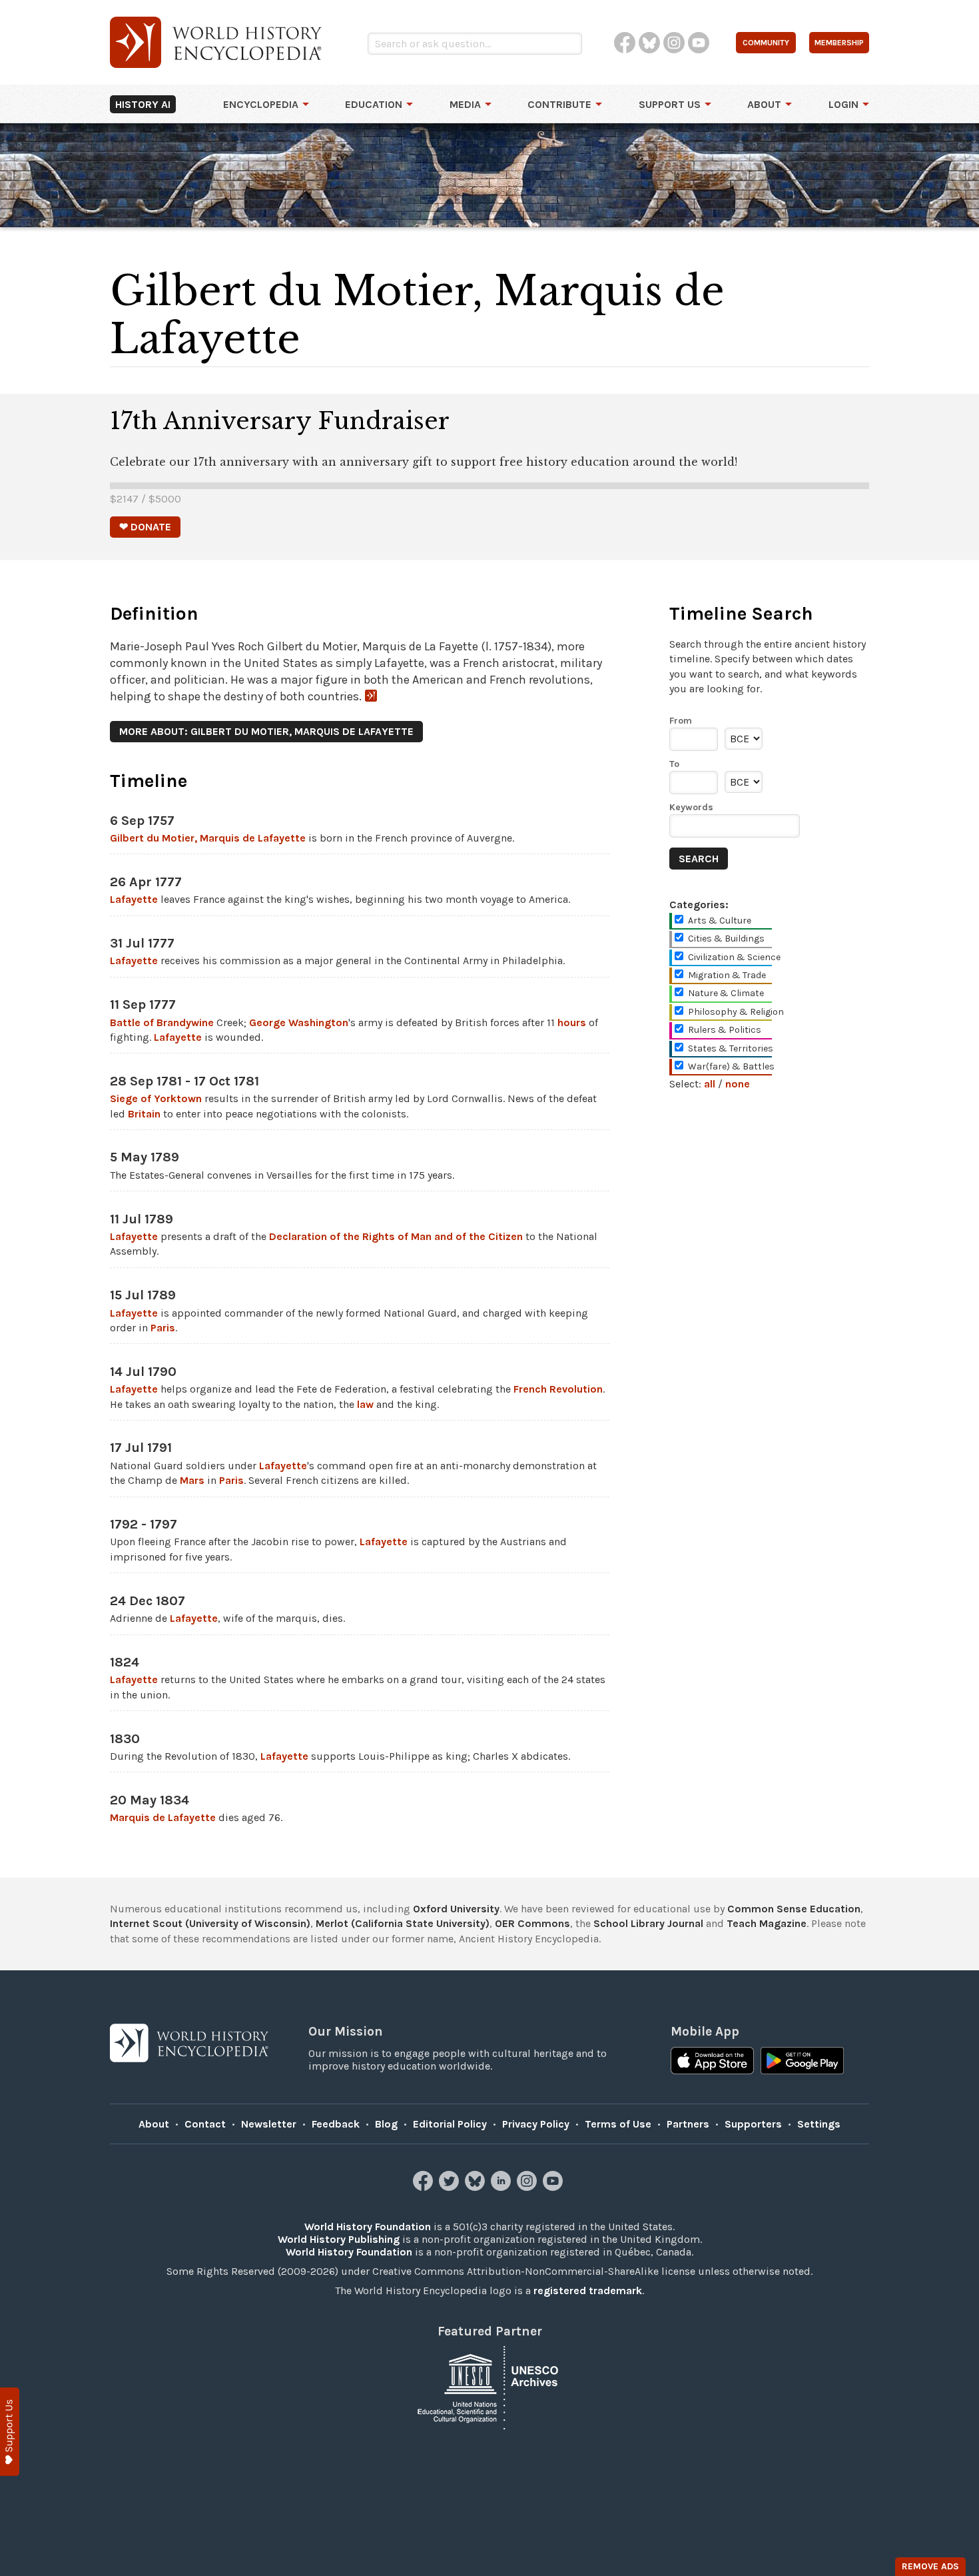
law (365, 1404)
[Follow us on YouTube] (554, 2187)
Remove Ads (930, 2566)
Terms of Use (618, 2124)
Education (374, 104)
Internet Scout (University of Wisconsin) (210, 1923)
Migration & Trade (727, 975)
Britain (144, 1114)
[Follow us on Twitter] (451, 2187)
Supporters (753, 2124)
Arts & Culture (720, 921)
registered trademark (588, 2290)
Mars (192, 1480)
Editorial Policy (450, 2124)
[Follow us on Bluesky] (477, 2187)
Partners (688, 2124)
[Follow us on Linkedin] (502, 2187)
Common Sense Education (794, 1909)
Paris (163, 1328)
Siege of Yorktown (156, 1098)
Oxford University (456, 1909)
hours (572, 1022)
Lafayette (134, 899)
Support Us (670, 104)
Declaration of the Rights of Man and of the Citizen (396, 1236)
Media (465, 104)
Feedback (336, 2124)
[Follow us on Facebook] (425, 2187)
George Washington (299, 1022)
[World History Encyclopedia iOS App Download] (712, 2062)
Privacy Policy (536, 2124)
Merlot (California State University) (403, 1923)
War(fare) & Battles (731, 1066)
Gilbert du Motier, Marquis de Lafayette (208, 838)
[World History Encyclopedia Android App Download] (802, 2062)
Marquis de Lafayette (163, 1817)
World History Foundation (368, 2227)
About (764, 104)
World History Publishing (339, 2239)
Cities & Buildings (726, 939)
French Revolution (558, 1389)
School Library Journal (648, 1923)
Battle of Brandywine (162, 1022)
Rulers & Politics (725, 1030)
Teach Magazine (767, 1923)
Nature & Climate (726, 993)
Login (843, 104)
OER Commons (532, 1923)
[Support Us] (10, 2432)
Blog (386, 2124)
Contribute (559, 104)
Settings (819, 2124)
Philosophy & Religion (736, 1012)
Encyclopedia (261, 104)
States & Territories (731, 1048)
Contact (205, 2124)
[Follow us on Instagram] (528, 2187)
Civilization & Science (734, 957)
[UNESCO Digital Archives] (489, 2386)
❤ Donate (145, 527)
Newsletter (269, 2124)
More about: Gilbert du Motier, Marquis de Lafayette (266, 731)
